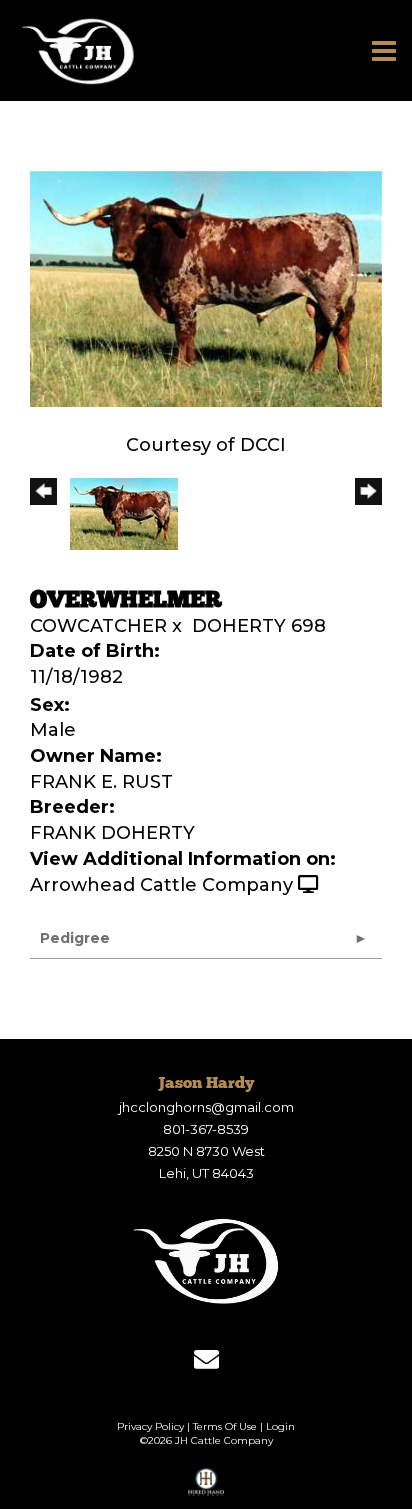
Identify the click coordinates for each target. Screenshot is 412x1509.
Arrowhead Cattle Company (161, 885)
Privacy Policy (150, 1426)
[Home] (206, 1261)
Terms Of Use (225, 1426)
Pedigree (75, 938)
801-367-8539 (206, 1129)
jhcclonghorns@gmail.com (206, 1107)
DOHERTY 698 (259, 626)
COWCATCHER (98, 626)
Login (280, 1426)
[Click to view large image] (206, 288)
